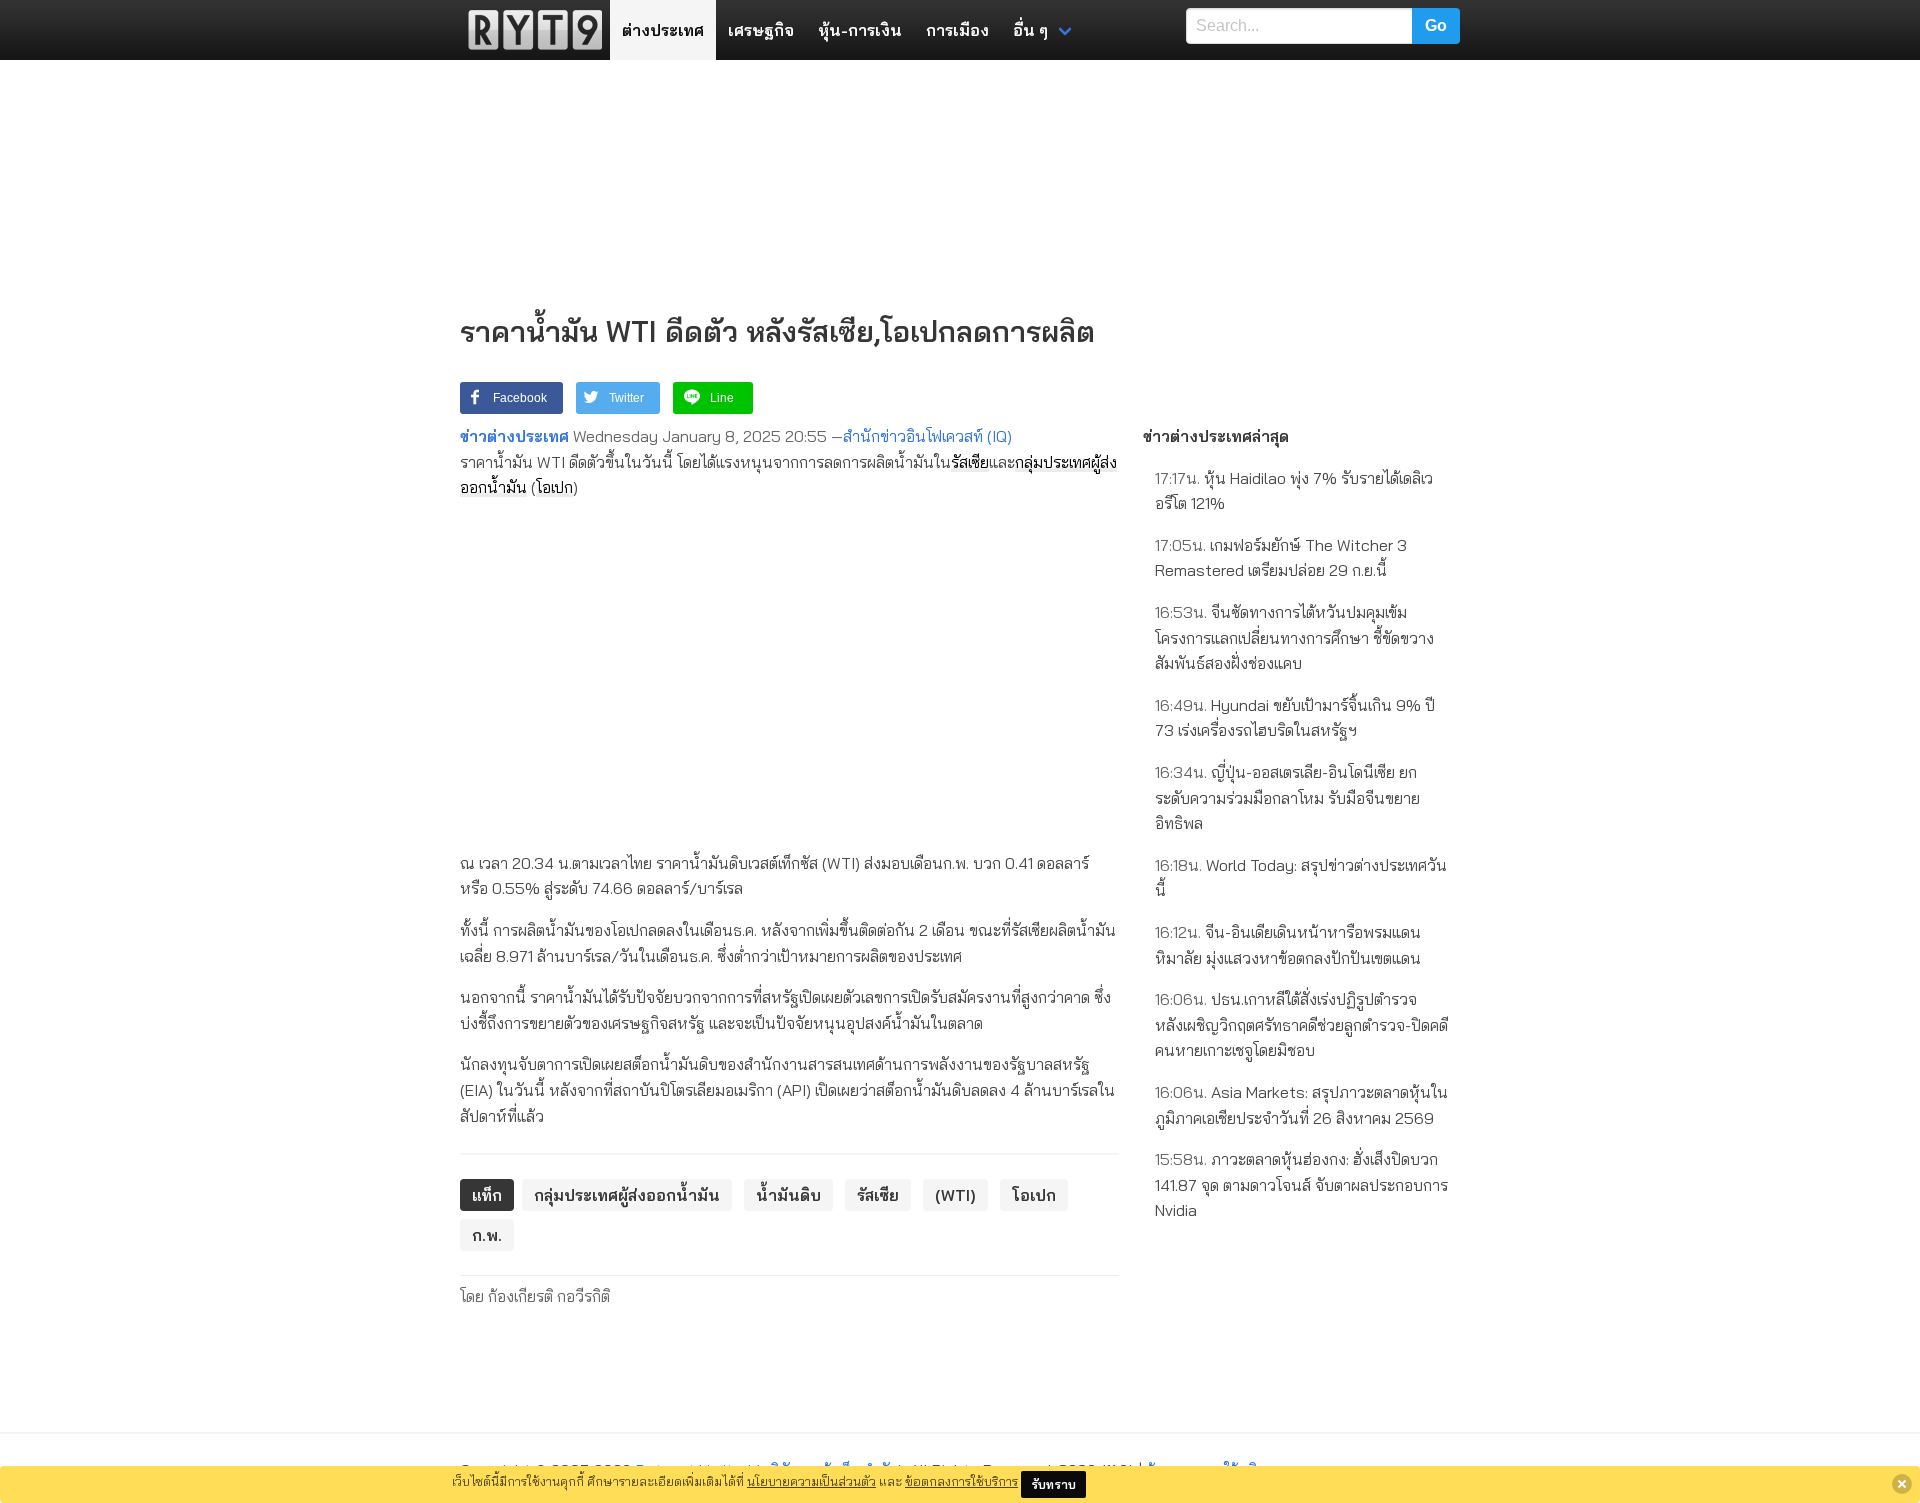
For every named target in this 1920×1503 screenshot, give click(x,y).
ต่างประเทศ (663, 30)
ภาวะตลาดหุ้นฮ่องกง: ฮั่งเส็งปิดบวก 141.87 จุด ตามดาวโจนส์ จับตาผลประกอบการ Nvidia (1301, 1184)
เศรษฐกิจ (761, 30)
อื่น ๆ (1030, 30)
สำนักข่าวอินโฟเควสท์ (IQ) (927, 436)
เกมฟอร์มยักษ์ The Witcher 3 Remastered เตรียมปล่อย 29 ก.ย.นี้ (1281, 558)
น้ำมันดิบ (788, 1195)
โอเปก (554, 487)
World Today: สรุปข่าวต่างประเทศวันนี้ (1301, 878)
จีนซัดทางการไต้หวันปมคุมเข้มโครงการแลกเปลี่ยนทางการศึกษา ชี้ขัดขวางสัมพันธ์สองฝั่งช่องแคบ (1294, 637)
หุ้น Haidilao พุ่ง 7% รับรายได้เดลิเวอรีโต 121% (1294, 491)
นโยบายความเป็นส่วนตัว (811, 1481)
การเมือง (957, 30)
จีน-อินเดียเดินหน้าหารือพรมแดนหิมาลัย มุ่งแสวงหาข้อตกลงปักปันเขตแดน (1288, 945)
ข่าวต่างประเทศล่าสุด (1216, 436)
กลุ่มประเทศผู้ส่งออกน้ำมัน (627, 1195)
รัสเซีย (970, 462)
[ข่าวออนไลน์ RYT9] (529, 30)
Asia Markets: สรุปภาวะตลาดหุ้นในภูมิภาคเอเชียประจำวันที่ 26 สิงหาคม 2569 (1301, 1105)
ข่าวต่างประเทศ (514, 436)
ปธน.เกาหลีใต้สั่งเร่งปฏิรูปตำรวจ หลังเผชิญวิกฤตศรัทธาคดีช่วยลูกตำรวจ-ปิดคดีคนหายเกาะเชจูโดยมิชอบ (1301, 1024)
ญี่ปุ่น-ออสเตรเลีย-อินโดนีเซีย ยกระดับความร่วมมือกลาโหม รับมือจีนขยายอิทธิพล (1287, 797)
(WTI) (955, 1195)
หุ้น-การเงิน (860, 30)
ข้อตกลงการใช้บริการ (961, 1481)
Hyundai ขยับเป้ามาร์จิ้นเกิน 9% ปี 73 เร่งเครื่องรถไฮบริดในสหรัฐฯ (1295, 718)
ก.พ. (487, 1235)
